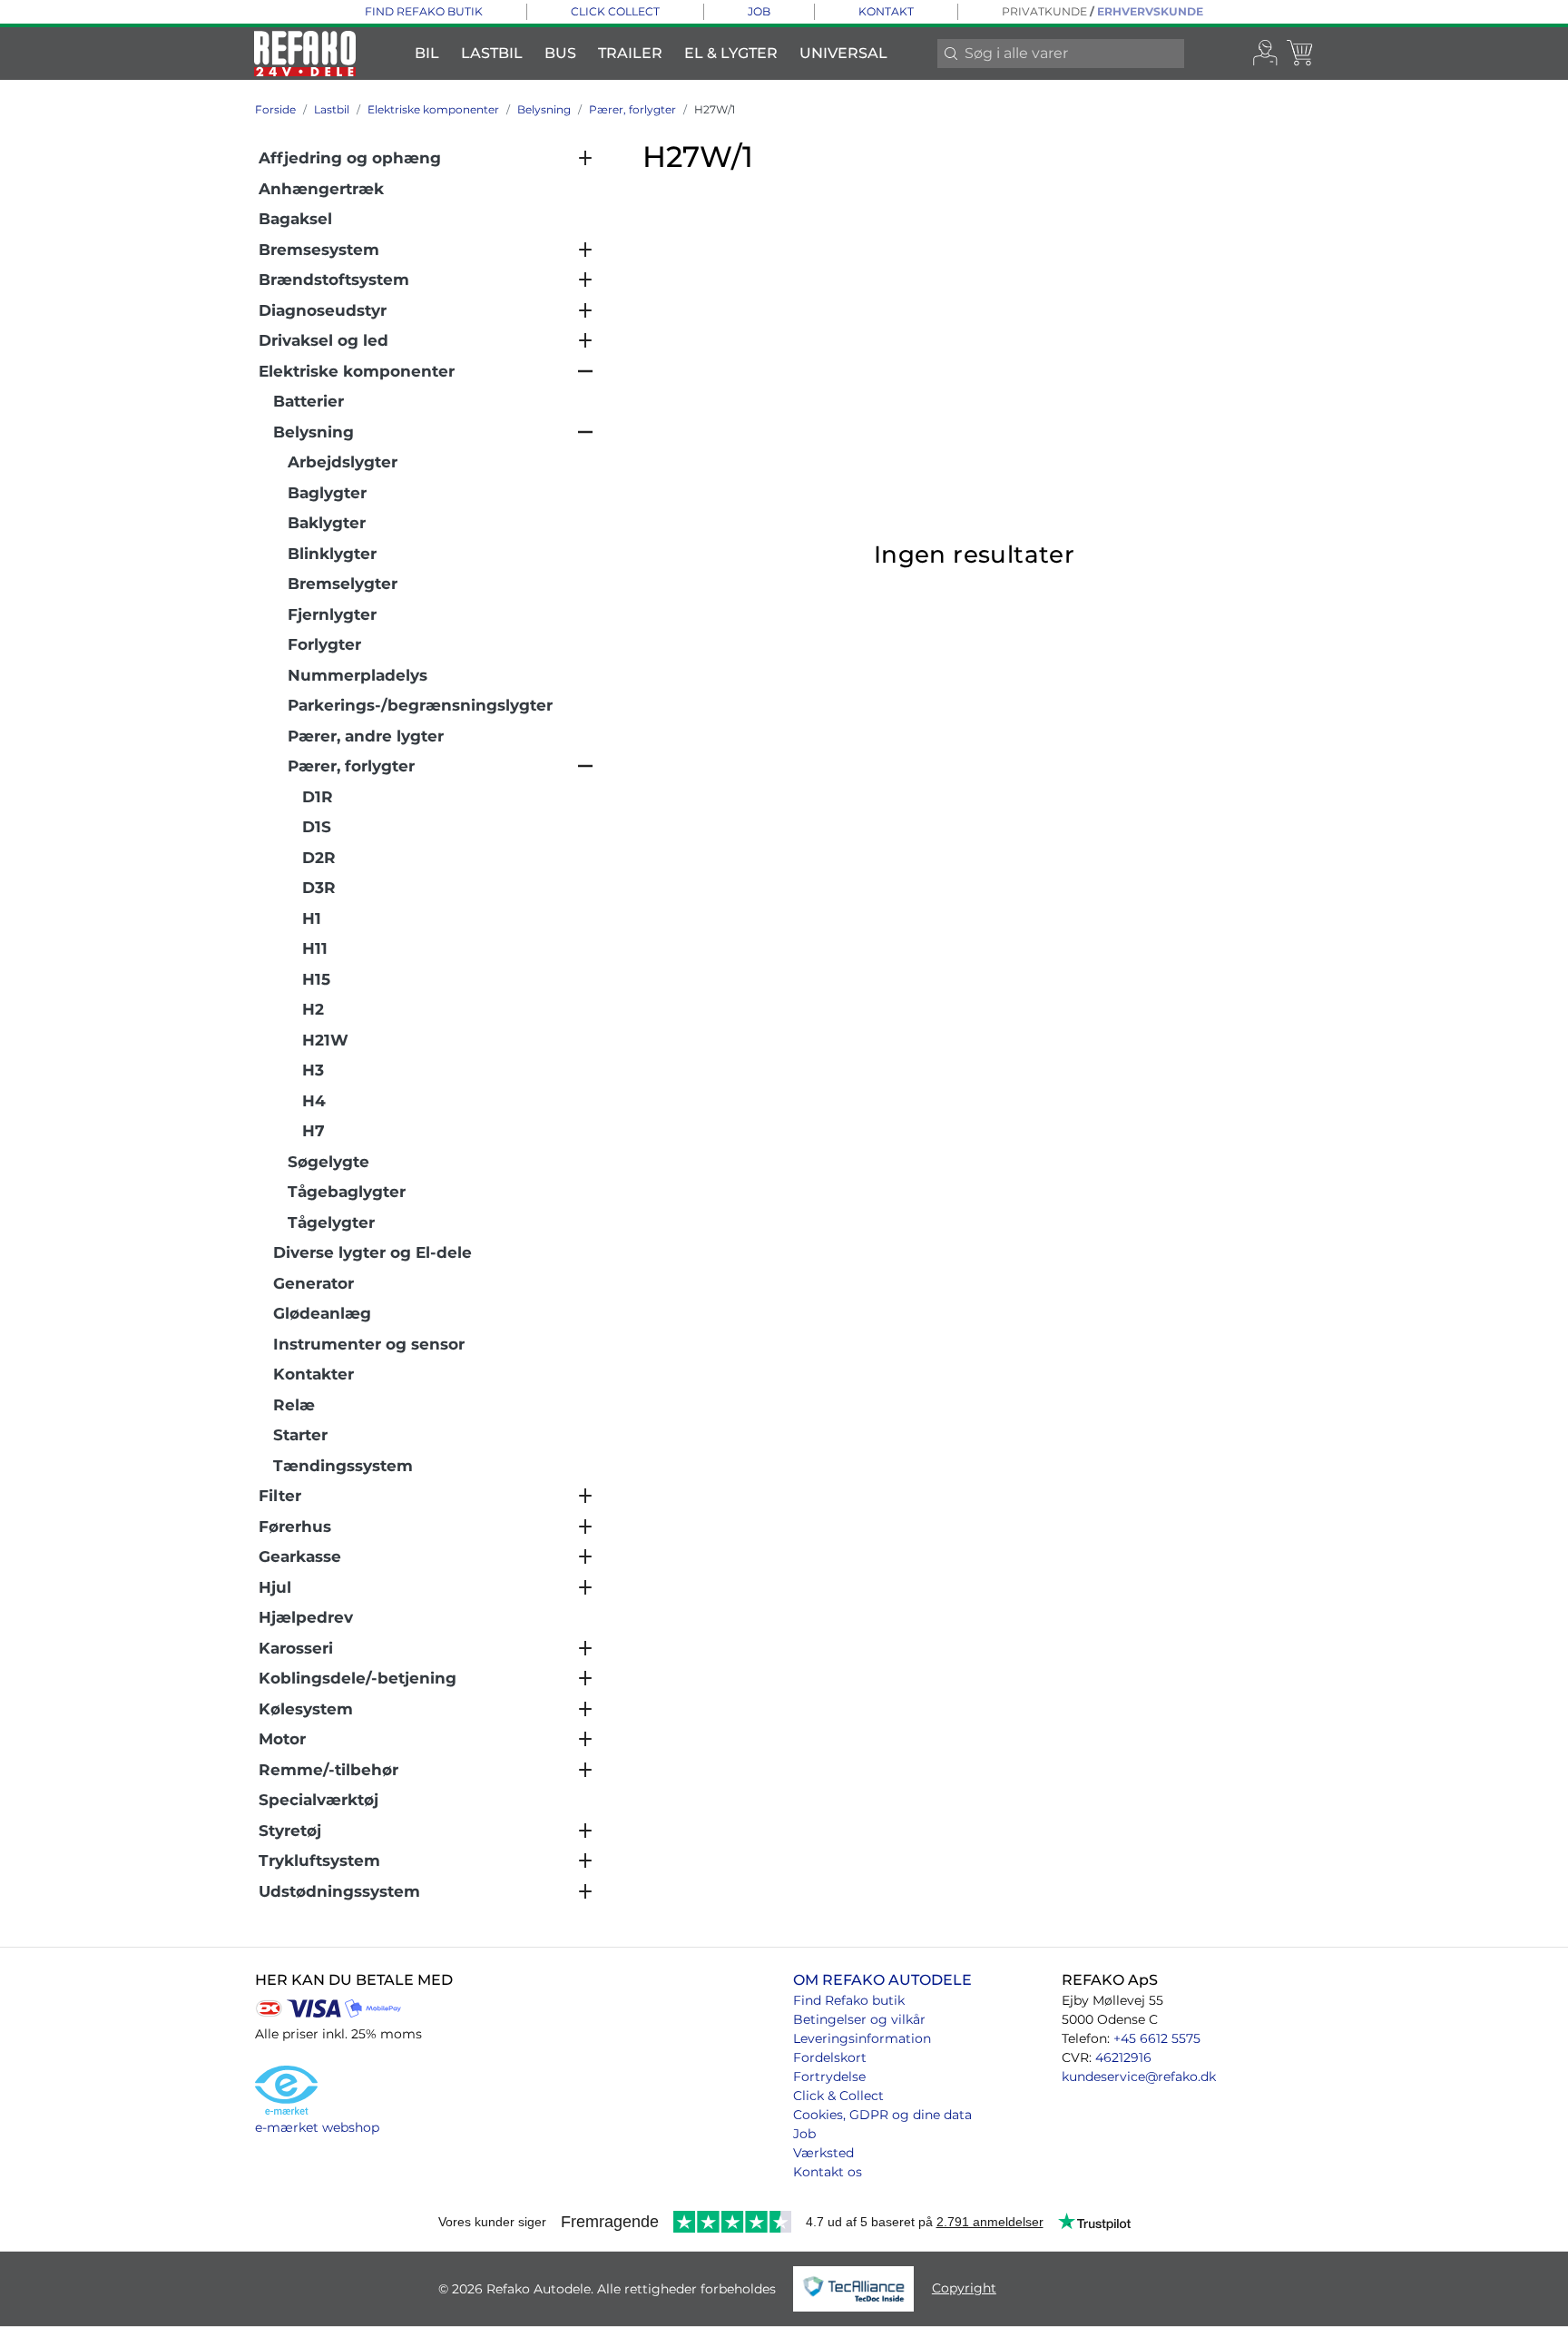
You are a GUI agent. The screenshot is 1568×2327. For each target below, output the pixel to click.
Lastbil (492, 53)
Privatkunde (1044, 11)
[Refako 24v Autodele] (305, 54)
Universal (843, 53)
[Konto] (1266, 54)
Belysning (544, 109)
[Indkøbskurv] (1301, 54)
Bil (427, 53)
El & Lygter (731, 53)
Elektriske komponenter (433, 109)
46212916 (1123, 2057)
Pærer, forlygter (632, 109)
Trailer (630, 53)
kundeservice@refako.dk (1139, 2077)
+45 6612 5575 (1157, 2038)
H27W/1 (715, 109)
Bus (560, 53)
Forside (275, 109)
